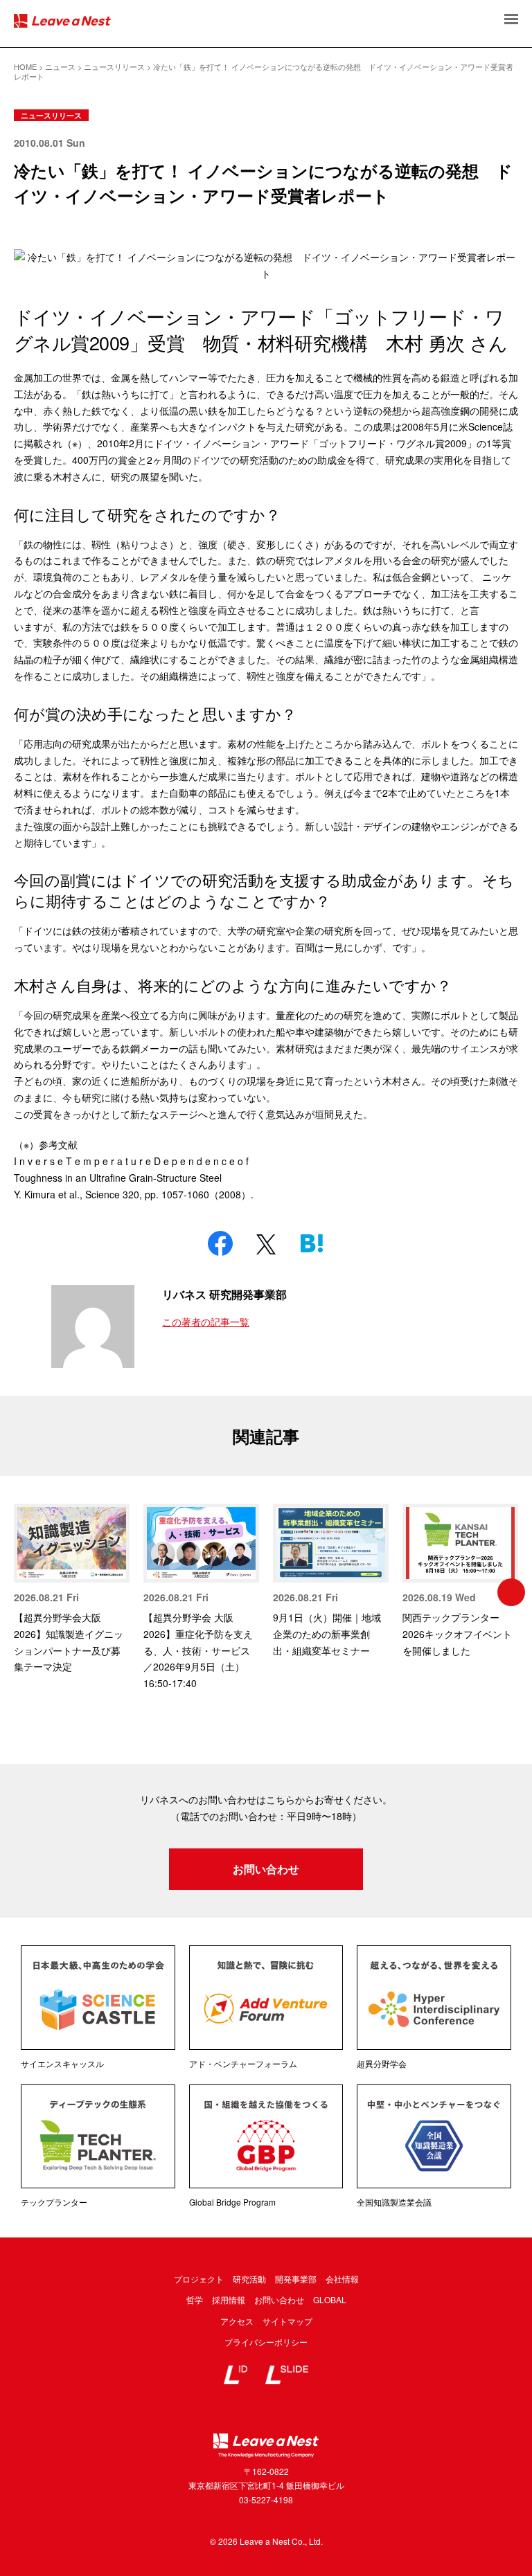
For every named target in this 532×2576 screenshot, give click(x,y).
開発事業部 (296, 2279)
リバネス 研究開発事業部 (224, 1294)
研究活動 (249, 2279)
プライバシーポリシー (266, 2342)
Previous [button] (21, 1592)
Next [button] (511, 1592)
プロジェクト (199, 2279)
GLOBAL (330, 2299)
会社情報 (342, 2279)
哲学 (195, 2299)
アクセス (237, 2321)
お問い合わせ (266, 1869)
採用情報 (229, 2299)
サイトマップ (287, 2321)
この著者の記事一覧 (206, 1322)
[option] (72, 1590)
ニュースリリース (51, 115)
